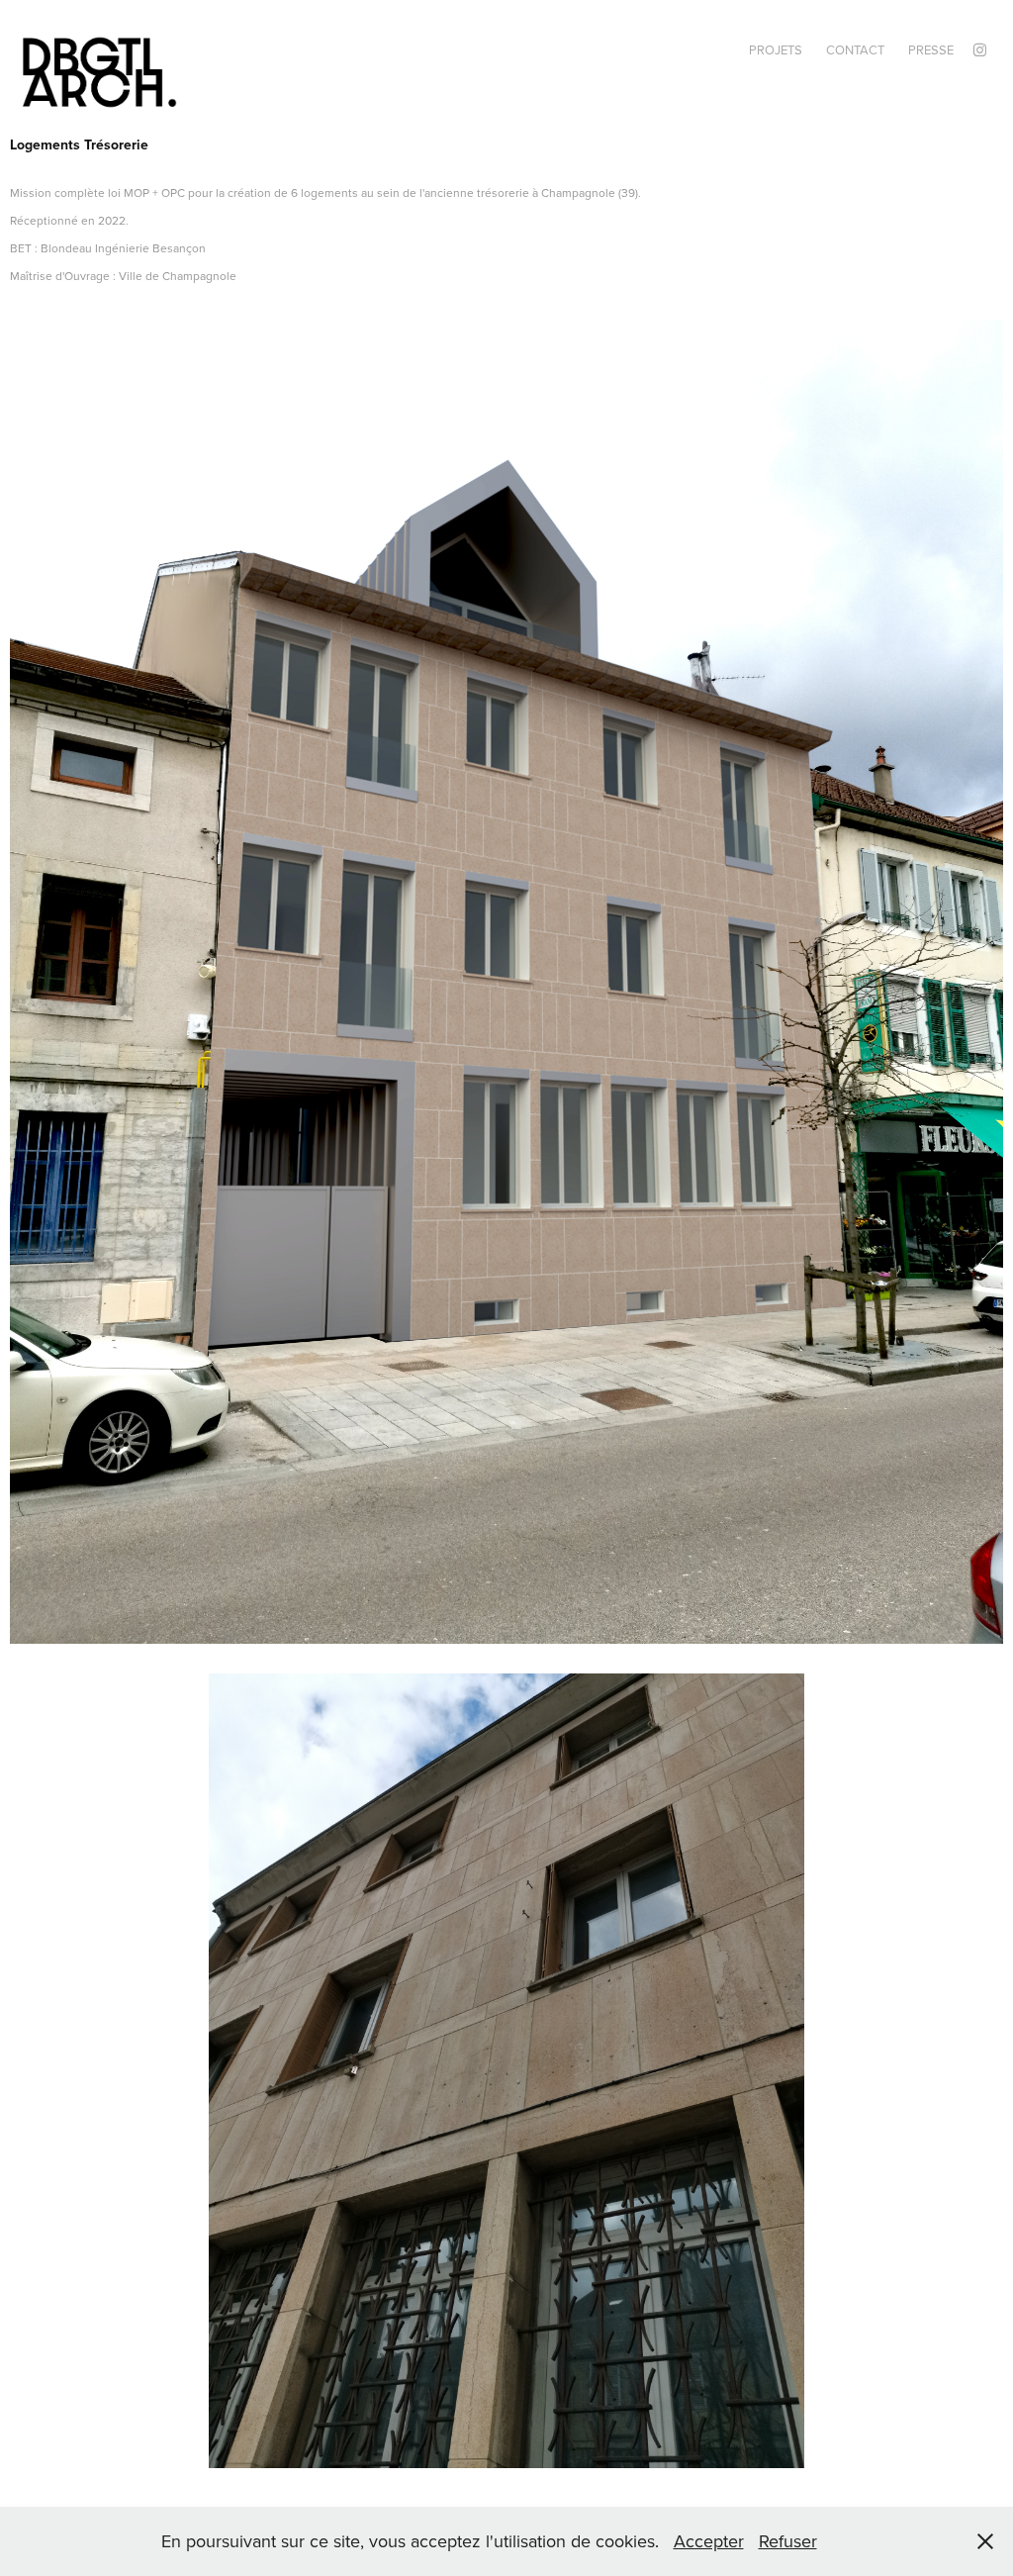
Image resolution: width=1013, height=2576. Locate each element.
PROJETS (776, 49)
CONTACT (855, 49)
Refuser (788, 2541)
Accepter (709, 2541)
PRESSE (931, 49)
